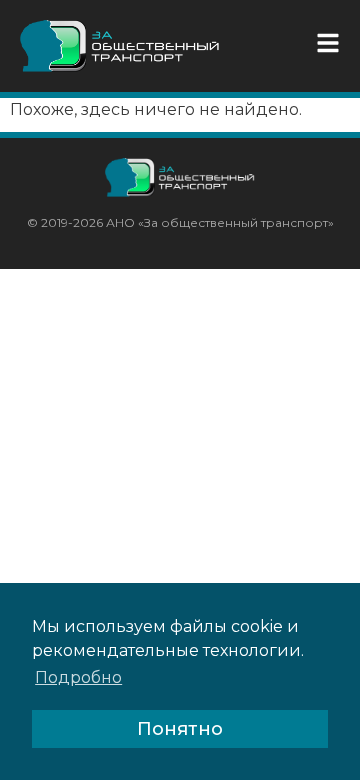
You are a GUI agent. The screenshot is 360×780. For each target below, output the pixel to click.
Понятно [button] (180, 729)
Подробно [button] (78, 677)
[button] (333, 43)
